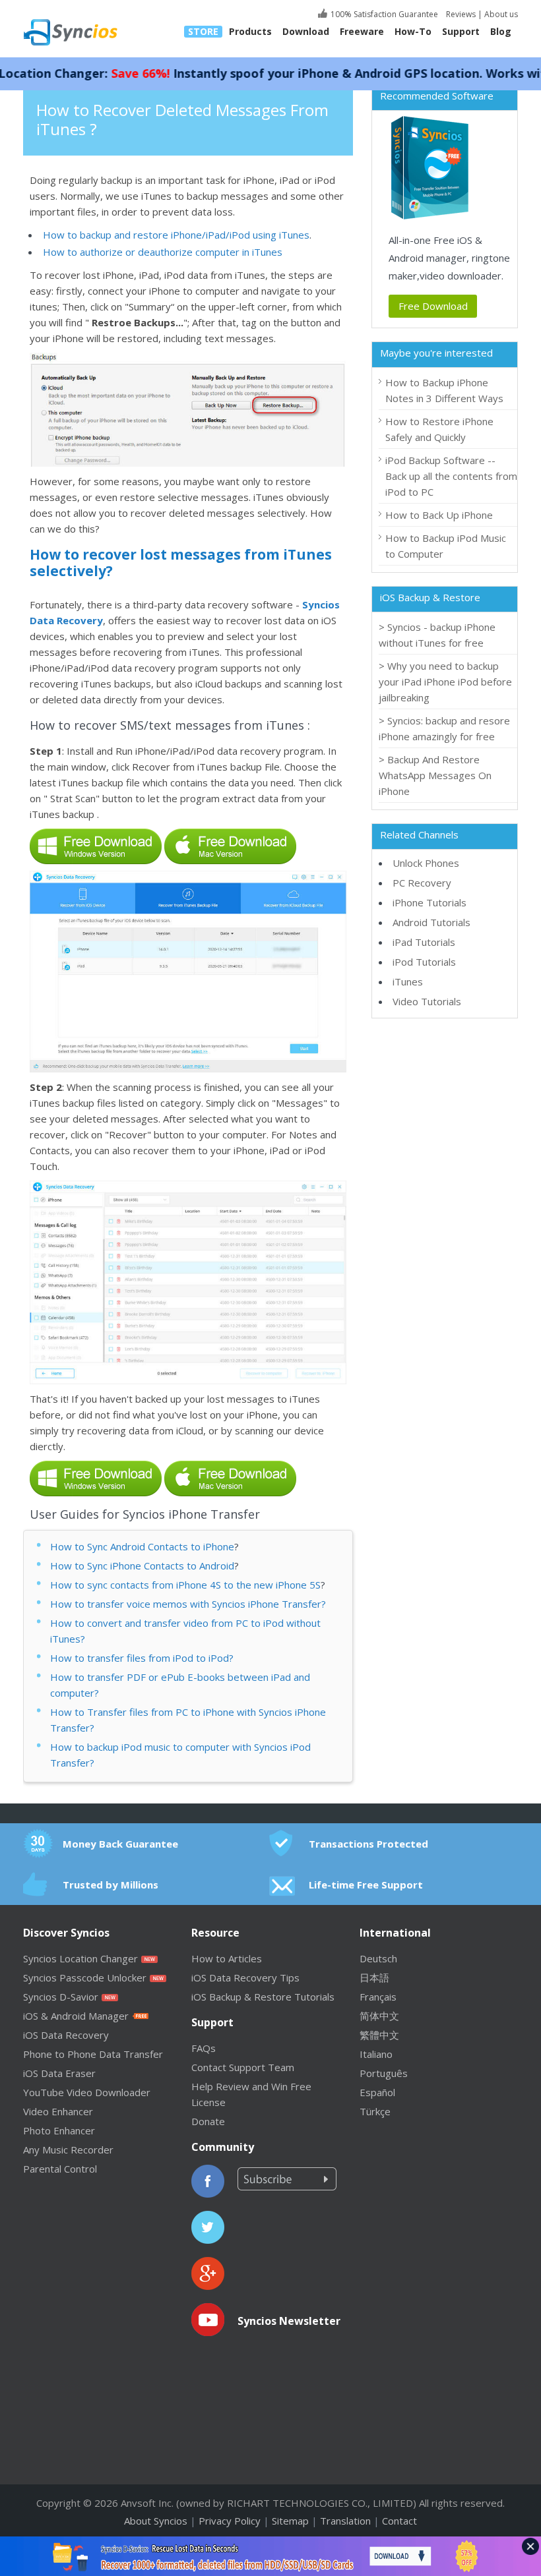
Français (378, 1997)
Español (377, 2092)
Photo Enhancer (59, 2130)
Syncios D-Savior (61, 1997)
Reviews (460, 14)
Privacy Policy (230, 2521)
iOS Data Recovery (66, 2035)
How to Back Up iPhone (439, 515)
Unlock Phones (426, 863)
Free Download (433, 306)
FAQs (204, 2048)
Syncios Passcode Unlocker (85, 1977)
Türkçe (375, 2111)
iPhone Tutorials (430, 902)
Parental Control (60, 2169)
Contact (399, 2521)
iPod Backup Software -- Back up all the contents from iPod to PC (451, 476)
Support (461, 32)
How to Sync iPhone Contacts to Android (142, 1566)
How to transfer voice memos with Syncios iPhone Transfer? (188, 1604)
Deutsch (378, 1958)
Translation (345, 2521)
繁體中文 (379, 2035)
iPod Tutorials (424, 962)
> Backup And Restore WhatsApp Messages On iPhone (435, 775)
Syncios (86, 23)
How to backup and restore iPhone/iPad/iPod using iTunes (176, 235)
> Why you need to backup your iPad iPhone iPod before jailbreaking (445, 682)
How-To (413, 32)
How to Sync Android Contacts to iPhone (142, 1546)
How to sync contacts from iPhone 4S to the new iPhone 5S (185, 1585)
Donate (208, 2121)
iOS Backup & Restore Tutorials (263, 1997)
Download (306, 32)
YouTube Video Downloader (87, 2092)
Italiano (376, 2054)
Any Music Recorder (68, 2150)
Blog (501, 32)
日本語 (374, 1977)
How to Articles (227, 1958)
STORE (203, 32)
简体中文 (379, 2016)
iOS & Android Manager (76, 2016)
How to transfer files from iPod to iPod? (142, 1658)
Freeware (362, 32)
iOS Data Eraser (59, 2073)
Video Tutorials (427, 1001)
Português (384, 2073)
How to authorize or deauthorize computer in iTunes (163, 252)
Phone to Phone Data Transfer (93, 2054)
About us (501, 14)
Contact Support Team (243, 2067)
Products (250, 32)
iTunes (408, 981)
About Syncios (156, 2521)
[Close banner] (530, 2546)
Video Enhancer (58, 2111)
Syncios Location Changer (80, 1958)
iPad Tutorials (424, 942)
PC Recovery (422, 883)
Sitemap (290, 2521)
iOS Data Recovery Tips (245, 1977)
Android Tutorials (431, 922)
